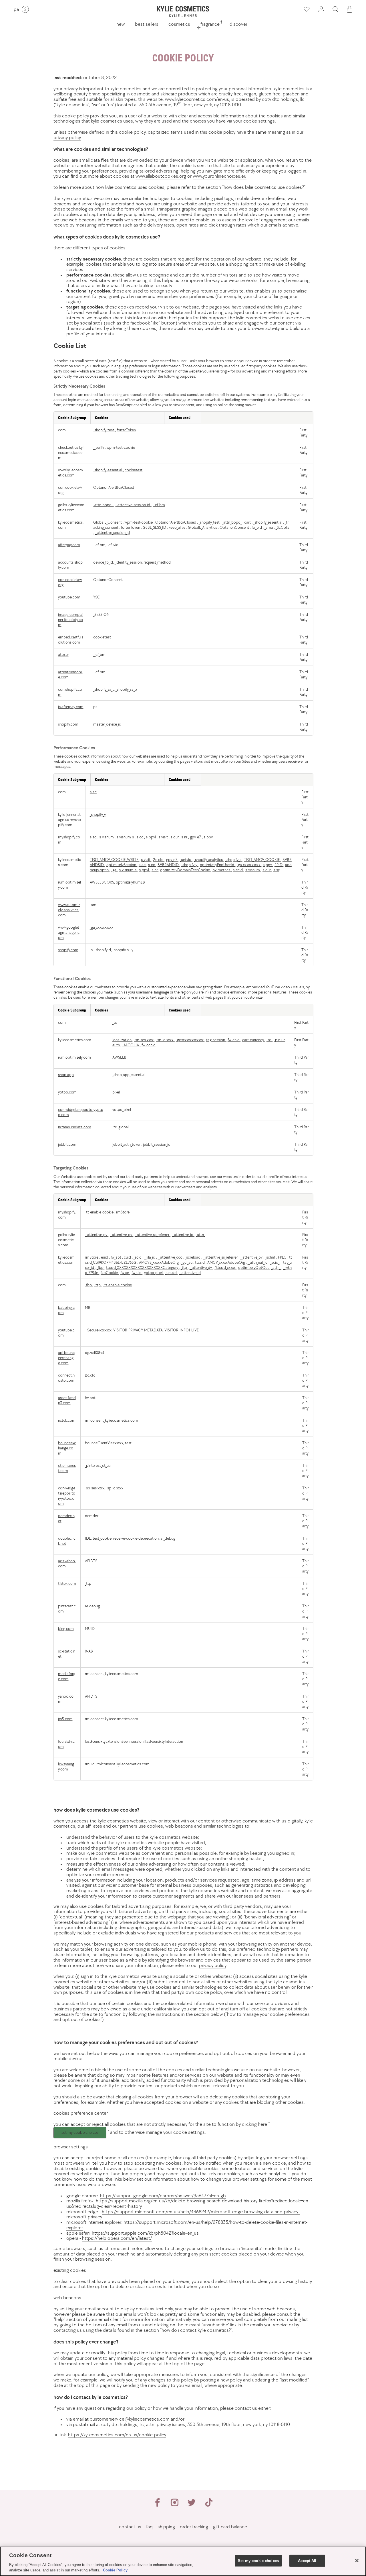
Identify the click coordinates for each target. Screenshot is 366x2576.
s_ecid (238, 870)
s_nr (185, 837)
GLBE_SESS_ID (155, 527)
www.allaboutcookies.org (161, 176)
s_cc (140, 837)
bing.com (66, 1628)
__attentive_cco (171, 1257)
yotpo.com (67, 1092)
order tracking (194, 2527)
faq (149, 2527)
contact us (130, 2527)
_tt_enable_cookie (100, 1212)
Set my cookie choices (80, 2133)
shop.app (66, 1075)
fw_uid (137, 1273)
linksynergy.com (66, 1766)
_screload (193, 1257)
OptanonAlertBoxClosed (114, 487)
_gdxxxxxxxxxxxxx (190, 1040)
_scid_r (276, 1262)
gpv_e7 (196, 837)
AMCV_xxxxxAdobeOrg (227, 1262)
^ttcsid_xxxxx (225, 1267)
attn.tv (63, 654)
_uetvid (186, 860)
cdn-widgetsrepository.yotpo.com (67, 1496)
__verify (99, 447)
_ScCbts (282, 527)
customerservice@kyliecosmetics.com (130, 2419)
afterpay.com (69, 545)
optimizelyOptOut (254, 1267)
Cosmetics (179, 24)
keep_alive (177, 527)
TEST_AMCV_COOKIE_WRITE (115, 860)
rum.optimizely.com (74, 1057)
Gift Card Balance (230, 2527)
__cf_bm (159, 505)
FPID (279, 865)
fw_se (125, 1273)
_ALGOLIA (131, 1045)
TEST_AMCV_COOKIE (262, 860)
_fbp (101, 1267)
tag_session (216, 1040)
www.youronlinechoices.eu (220, 176)
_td (115, 1022)
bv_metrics (222, 870)
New (121, 24)
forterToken (126, 430)
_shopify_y (98, 814)
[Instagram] (174, 2505)
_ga (114, 870)
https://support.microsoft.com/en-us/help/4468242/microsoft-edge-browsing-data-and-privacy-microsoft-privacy (183, 2214)
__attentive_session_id (133, 505)
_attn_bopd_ (103, 505)
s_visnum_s (126, 837)
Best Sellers (147, 24)
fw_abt (116, 1257)
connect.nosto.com (66, 1378)
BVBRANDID (169, 865)
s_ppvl (151, 837)
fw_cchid (149, 1045)
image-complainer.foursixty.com (71, 620)
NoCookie (110, 1273)
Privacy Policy (67, 137)
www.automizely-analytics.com (69, 910)
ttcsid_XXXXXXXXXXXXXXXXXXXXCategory (143, 1267)
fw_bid (257, 527)
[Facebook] (157, 2505)
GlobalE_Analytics (203, 527)
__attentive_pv (97, 1235)
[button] (335, 9)
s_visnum (107, 837)
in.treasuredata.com (75, 1127)
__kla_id (150, 1257)
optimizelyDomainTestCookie (185, 870)
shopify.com (68, 724)
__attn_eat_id (258, 1262)
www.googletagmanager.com (69, 932)
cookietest (134, 470)
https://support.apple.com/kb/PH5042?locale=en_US (145, 2233)
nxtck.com (67, 1420)
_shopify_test (104, 430)
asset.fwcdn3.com (67, 1400)
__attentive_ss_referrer (152, 1235)
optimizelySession (122, 865)
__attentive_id (183, 1235)
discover (238, 24)
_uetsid (171, 1273)
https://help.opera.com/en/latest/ (117, 2238)
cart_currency (253, 1040)
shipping (166, 2527)
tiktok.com (67, 1583)
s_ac (93, 792)
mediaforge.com (67, 1676)
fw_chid (234, 1040)
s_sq (94, 837)
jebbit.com (67, 1144)
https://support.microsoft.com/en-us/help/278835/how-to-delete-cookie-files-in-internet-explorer (187, 2225)
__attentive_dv (121, 1235)
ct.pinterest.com (67, 1468)
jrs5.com (65, 1719)
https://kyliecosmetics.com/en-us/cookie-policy (117, 2435)
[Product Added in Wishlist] (306, 9)
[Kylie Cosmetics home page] (183, 12)
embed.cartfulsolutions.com (71, 640)
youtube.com (69, 597)
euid (105, 1257)
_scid (138, 1257)
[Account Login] (321, 9)
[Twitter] (192, 2505)
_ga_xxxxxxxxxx (249, 865)
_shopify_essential (108, 470)
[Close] (357, 2561)
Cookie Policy (115, 2570)
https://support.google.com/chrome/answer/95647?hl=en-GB (163, 2196)
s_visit (164, 837)
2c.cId (159, 860)
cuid (128, 1257)
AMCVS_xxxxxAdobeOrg (159, 1262)
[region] (183, 2561)
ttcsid (200, 1262)
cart (248, 522)
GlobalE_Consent (108, 522)
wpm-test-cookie (121, 447)
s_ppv (208, 837)
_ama (269, 527)
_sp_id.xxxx (165, 1040)
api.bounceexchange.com (66, 1358)
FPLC (283, 1257)
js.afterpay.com (71, 707)
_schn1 (271, 1257)
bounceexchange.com (67, 1448)
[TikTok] (209, 2505)
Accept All (307, 2561)
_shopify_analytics (209, 860)
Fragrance (210, 24)
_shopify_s (234, 860)
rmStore (123, 1212)
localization (122, 1040)
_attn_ (200, 1235)
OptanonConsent (235, 527)
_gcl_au (187, 1262)
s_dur (175, 837)
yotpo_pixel (154, 1273)
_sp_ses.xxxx (144, 1040)
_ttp (184, 1267)
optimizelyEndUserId (217, 865)
